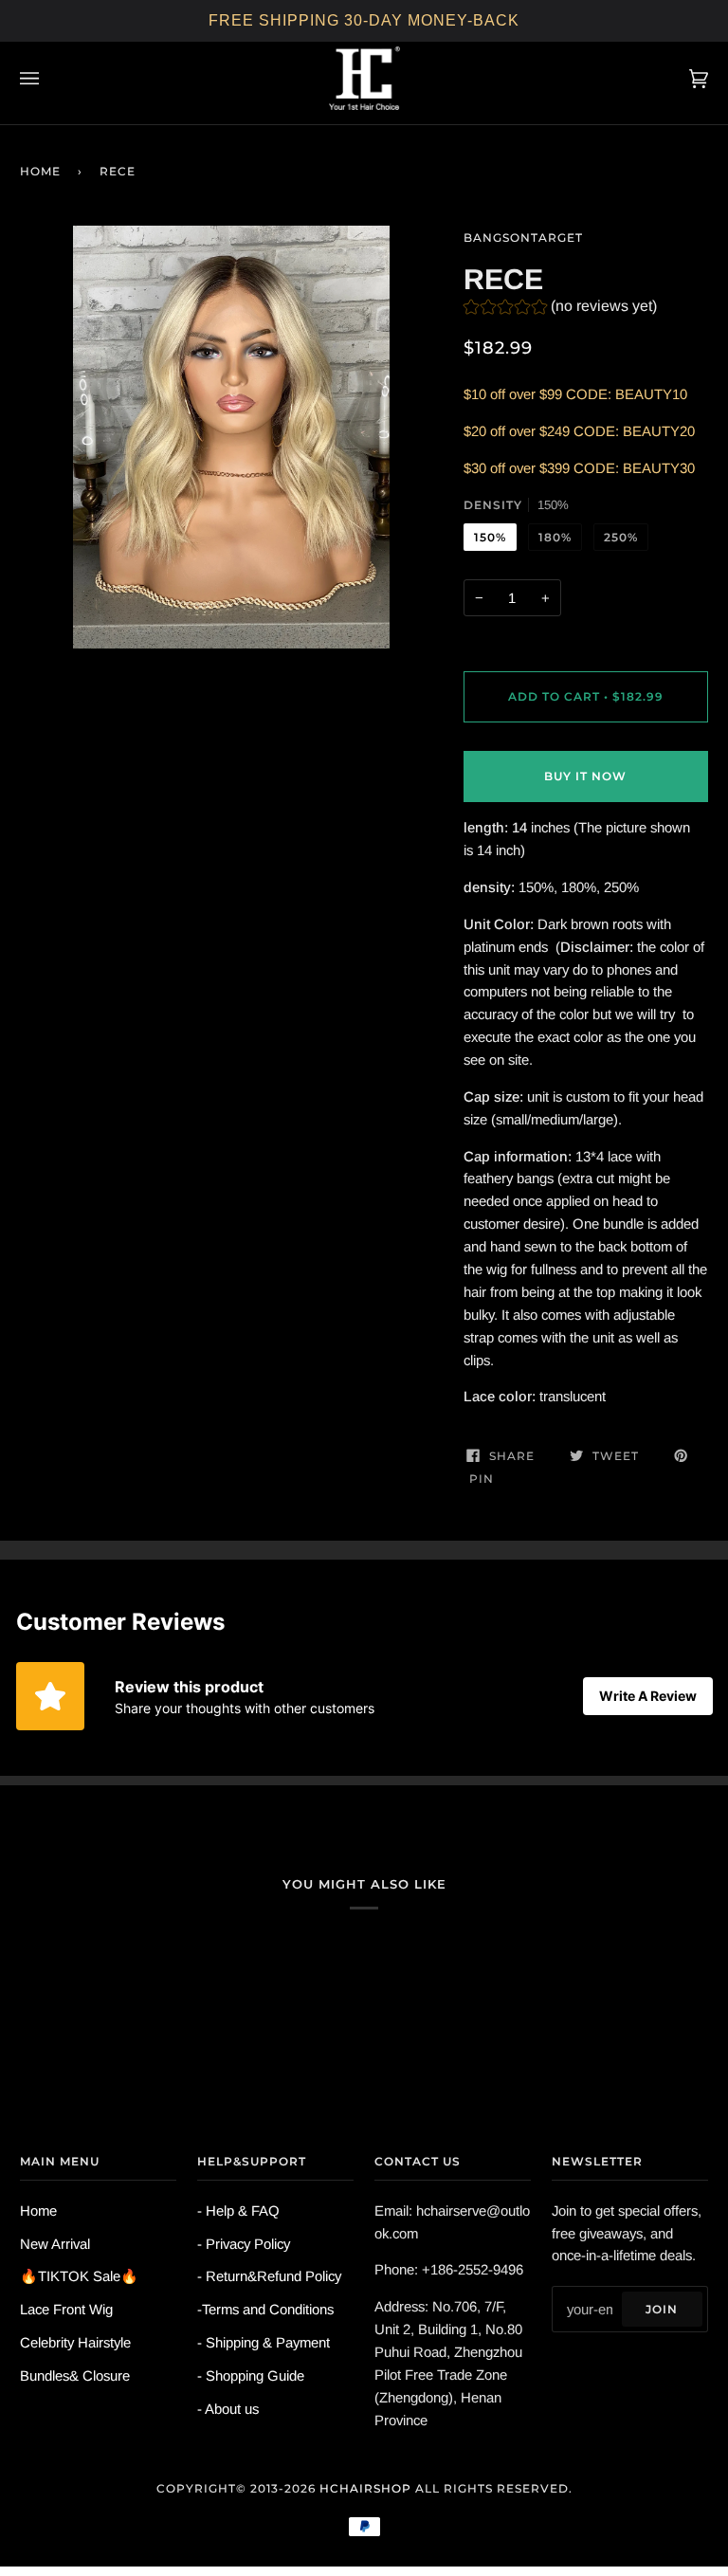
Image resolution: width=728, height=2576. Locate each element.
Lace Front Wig (66, 2309)
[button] (560, 309)
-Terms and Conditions (265, 2309)
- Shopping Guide (251, 2375)
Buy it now (585, 776)
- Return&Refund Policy (269, 2276)
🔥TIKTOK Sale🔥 (79, 2276)
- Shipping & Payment (264, 2342)
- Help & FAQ (238, 2211)
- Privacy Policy (244, 2244)
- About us (228, 2409)
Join (662, 2309)
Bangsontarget (523, 238)
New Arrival (55, 2244)
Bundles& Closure (75, 2375)
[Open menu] (48, 78)
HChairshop (365, 2488)
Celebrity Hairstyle (75, 2342)
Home (40, 171)
